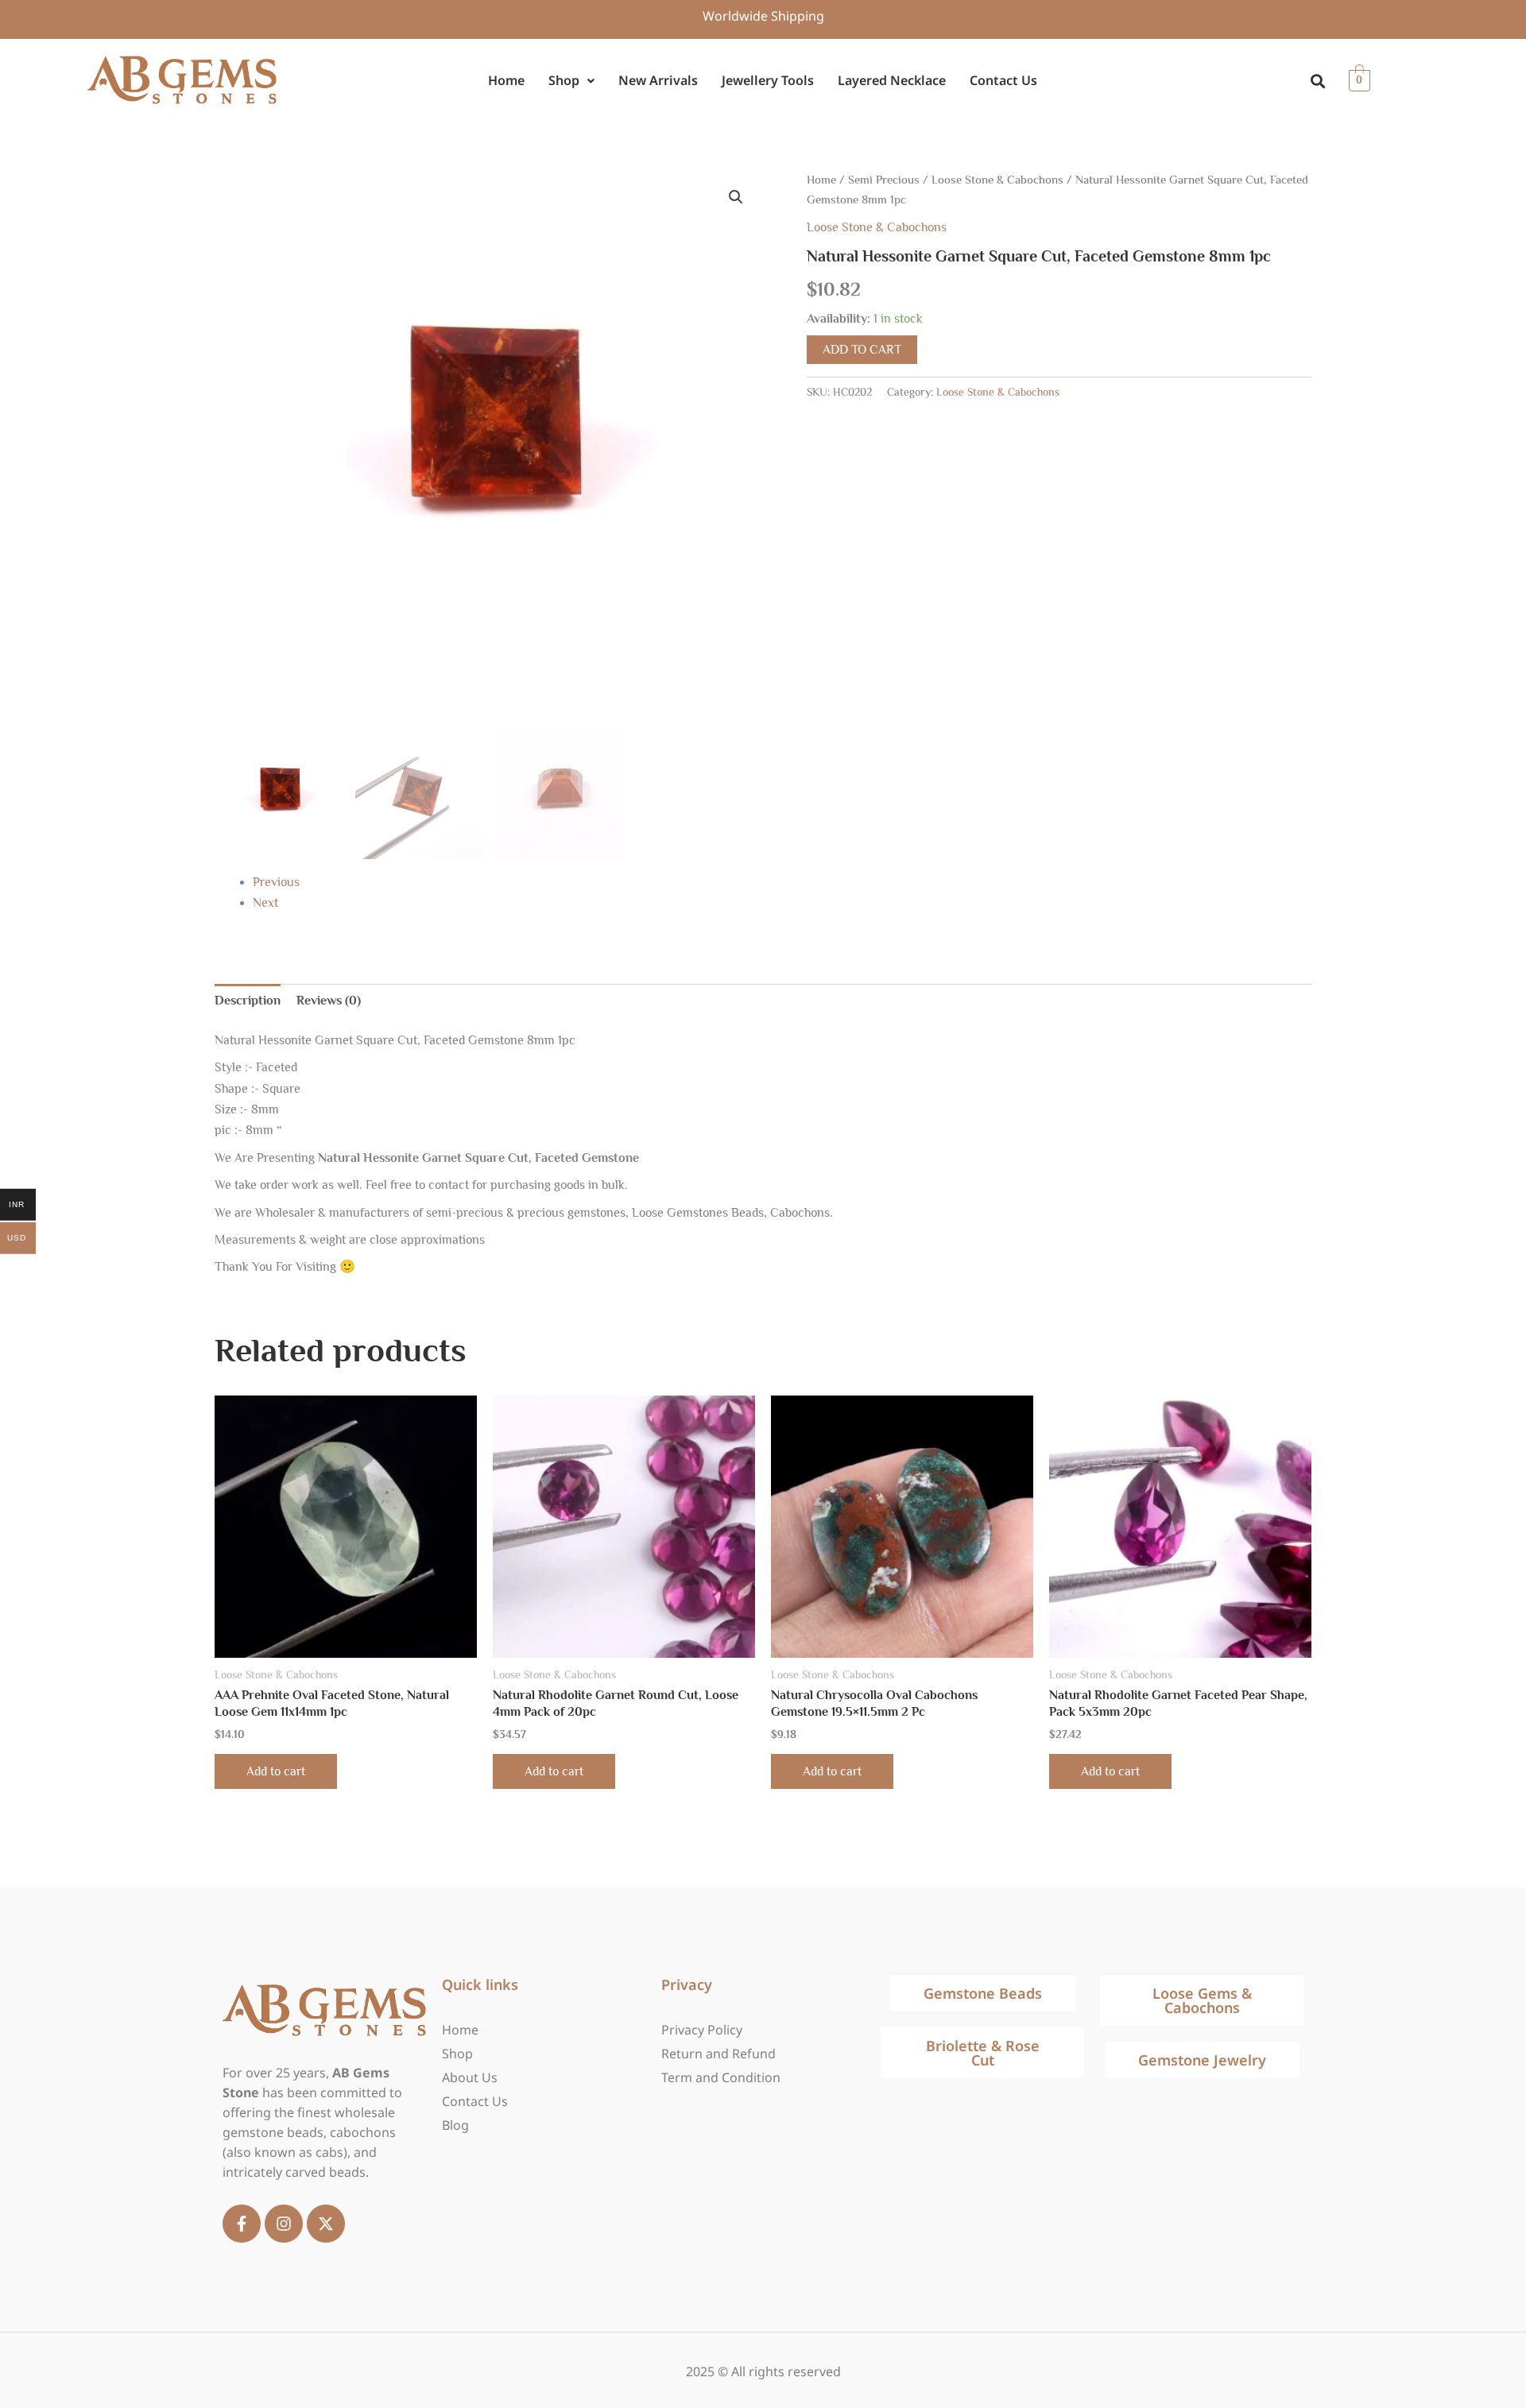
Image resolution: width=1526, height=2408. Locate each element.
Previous (276, 882)
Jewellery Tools (768, 80)
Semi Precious (884, 180)
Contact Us (1003, 80)
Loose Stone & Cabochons (997, 180)
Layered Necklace (892, 80)
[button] (571, 81)
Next (265, 903)
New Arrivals (658, 80)
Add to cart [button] (276, 1771)
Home (506, 80)
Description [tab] (248, 1001)
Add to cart (862, 350)
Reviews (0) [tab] (329, 1001)
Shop (564, 80)
